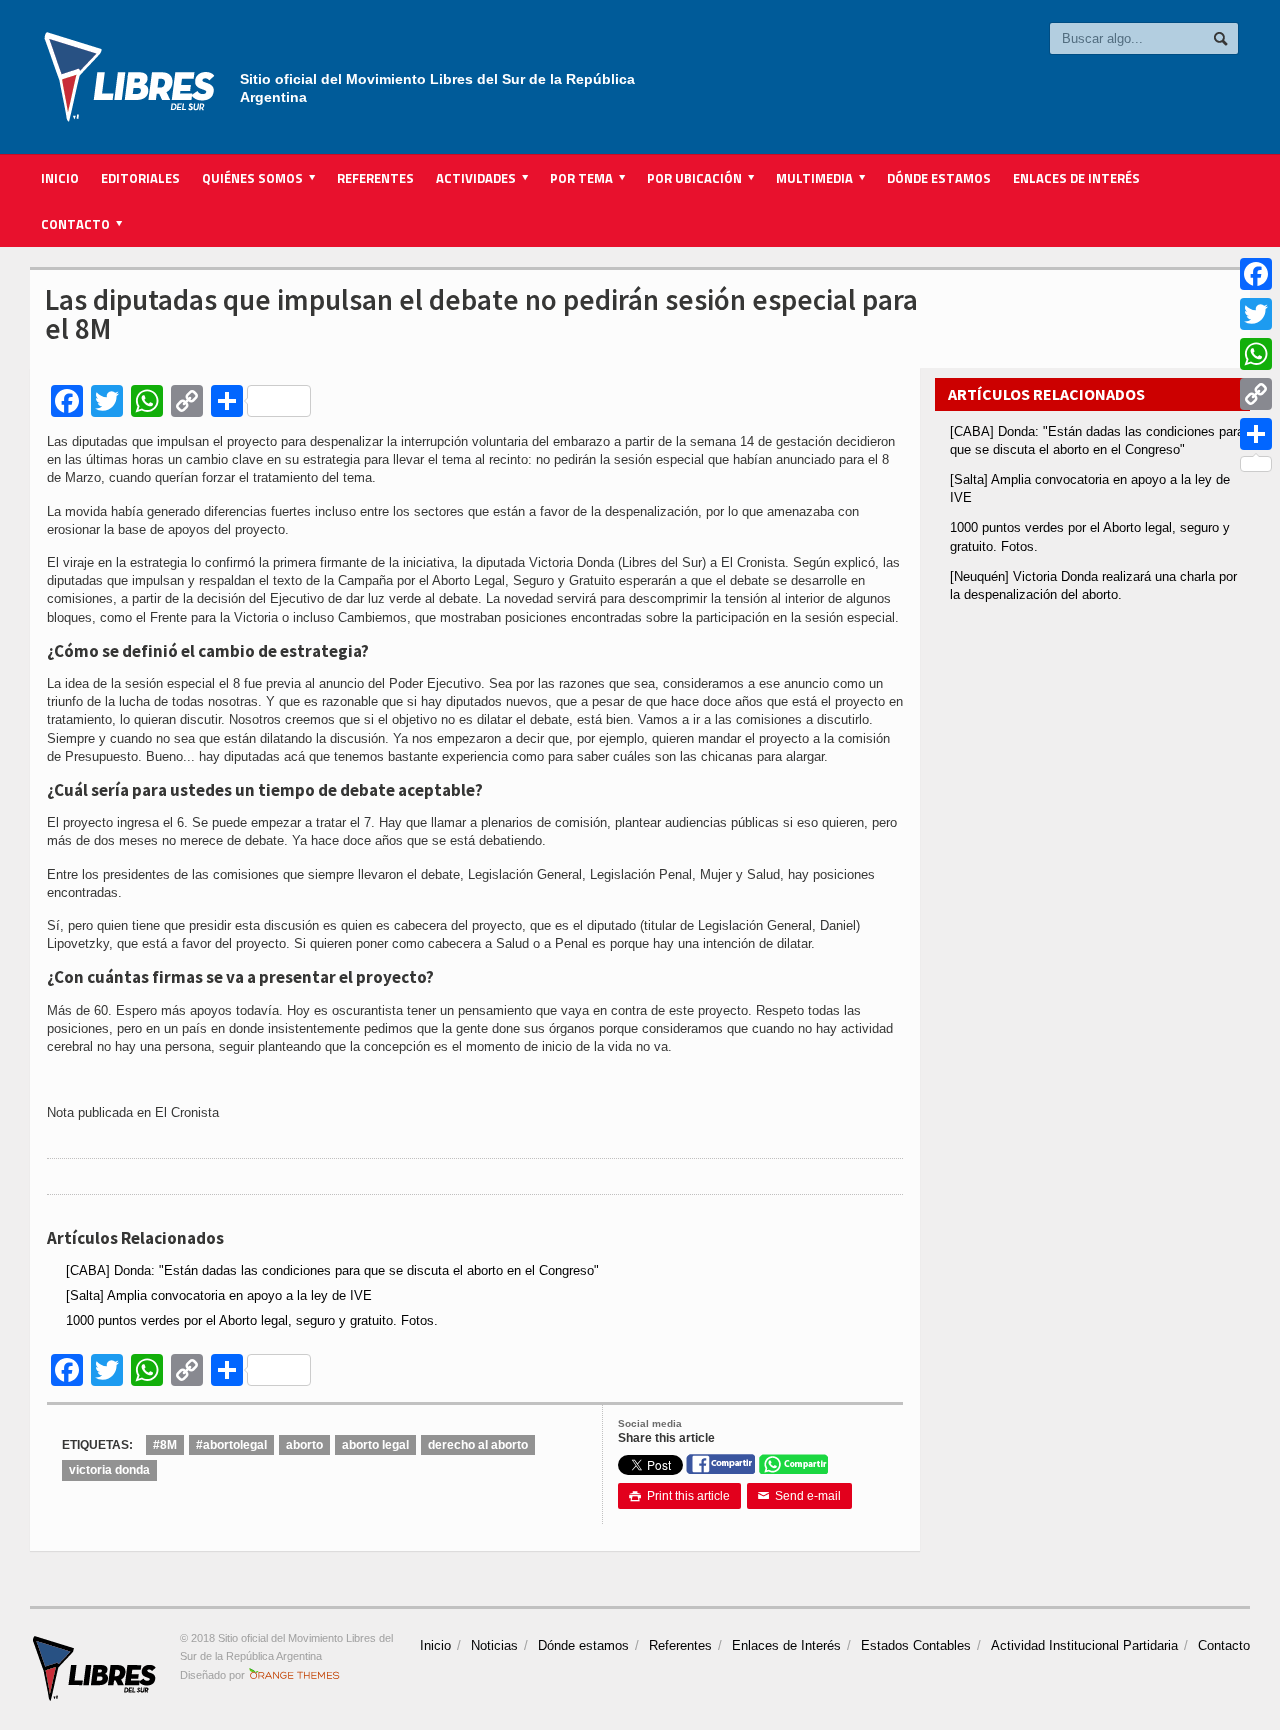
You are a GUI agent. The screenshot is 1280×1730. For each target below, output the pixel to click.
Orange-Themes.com (294, 1675)
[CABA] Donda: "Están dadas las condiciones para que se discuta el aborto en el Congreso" (332, 1270)
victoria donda (109, 1470)
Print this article (679, 1496)
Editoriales (140, 178)
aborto (304, 1445)
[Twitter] (1256, 314)
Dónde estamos (939, 178)
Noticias (494, 1645)
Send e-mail (799, 1496)
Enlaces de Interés (1076, 178)
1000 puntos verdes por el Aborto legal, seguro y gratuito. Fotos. (252, 1320)
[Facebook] (1256, 274)
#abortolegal (231, 1445)
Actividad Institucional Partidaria (1084, 1645)
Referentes (375, 178)
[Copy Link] (1256, 394)
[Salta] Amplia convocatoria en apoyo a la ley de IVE (219, 1295)
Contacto (1224, 1645)
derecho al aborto (478, 1445)
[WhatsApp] (1256, 354)
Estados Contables (916, 1645)
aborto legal (375, 1445)
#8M (165, 1445)
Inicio (60, 178)
